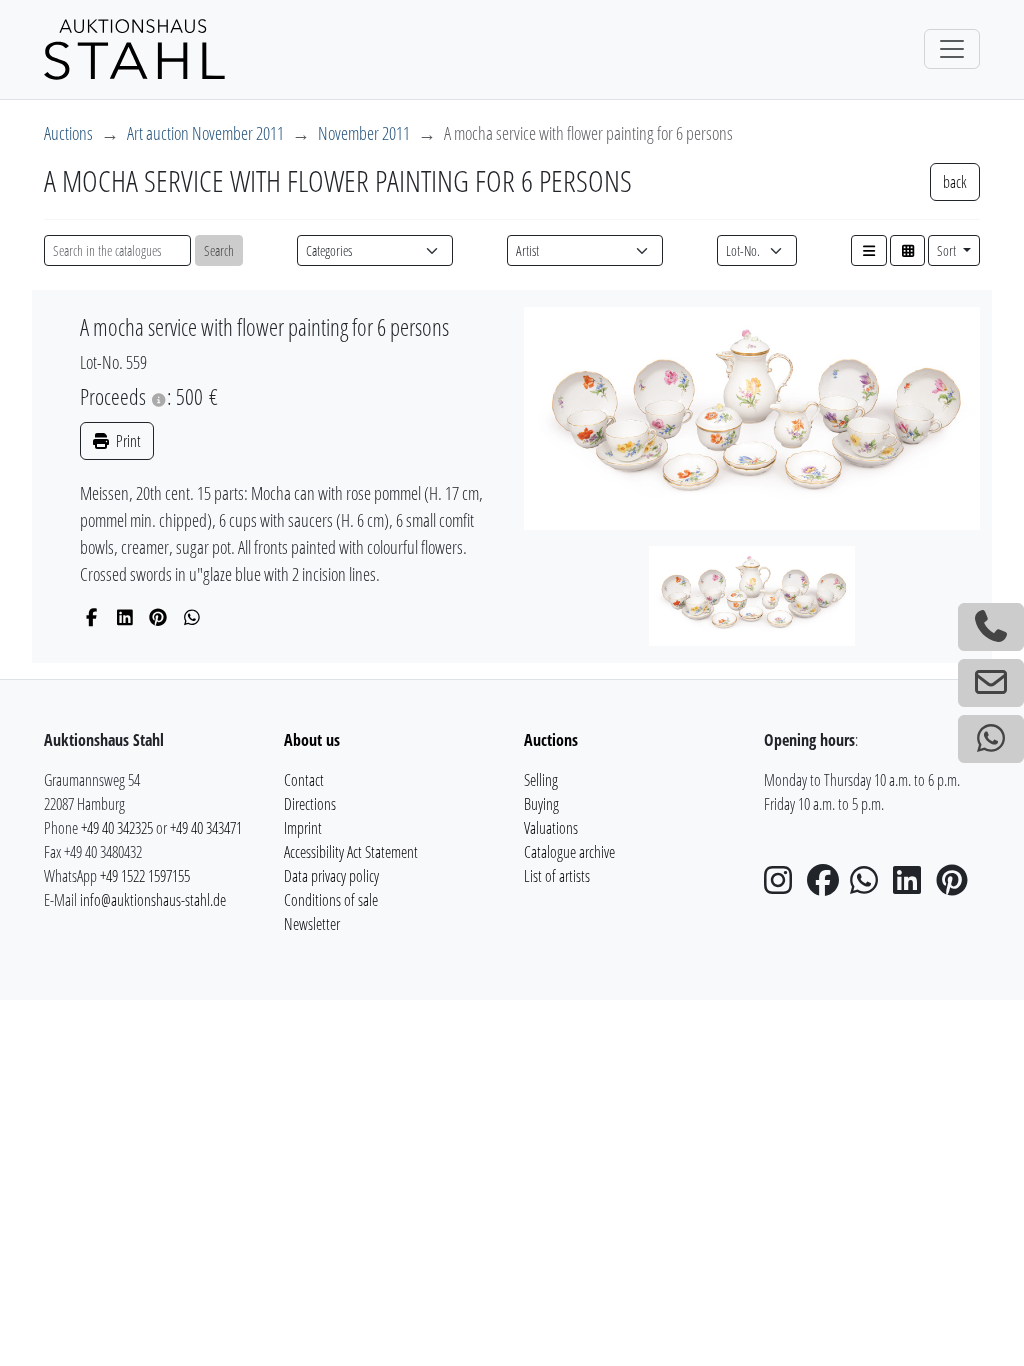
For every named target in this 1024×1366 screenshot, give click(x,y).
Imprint (303, 828)
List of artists (557, 876)
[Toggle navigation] (952, 49)
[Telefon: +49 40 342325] (991, 627)
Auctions (68, 133)
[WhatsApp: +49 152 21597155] (991, 739)
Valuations (551, 828)
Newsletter (312, 924)
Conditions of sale (331, 900)
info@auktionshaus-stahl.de (153, 900)
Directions (310, 804)
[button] (869, 250)
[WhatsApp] (192, 617)
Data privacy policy (331, 876)
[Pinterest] (158, 617)
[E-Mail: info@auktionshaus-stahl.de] (991, 683)
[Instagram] (784, 886)
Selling (541, 780)
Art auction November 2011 (205, 133)
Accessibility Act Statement (351, 852)
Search (219, 250)
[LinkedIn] (125, 617)
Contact (304, 780)
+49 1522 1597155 (145, 876)
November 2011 (364, 133)
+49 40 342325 (117, 828)
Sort (948, 250)
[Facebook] (91, 617)
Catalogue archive (569, 852)
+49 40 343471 (206, 828)
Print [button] (127, 441)
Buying (541, 804)
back (955, 182)
